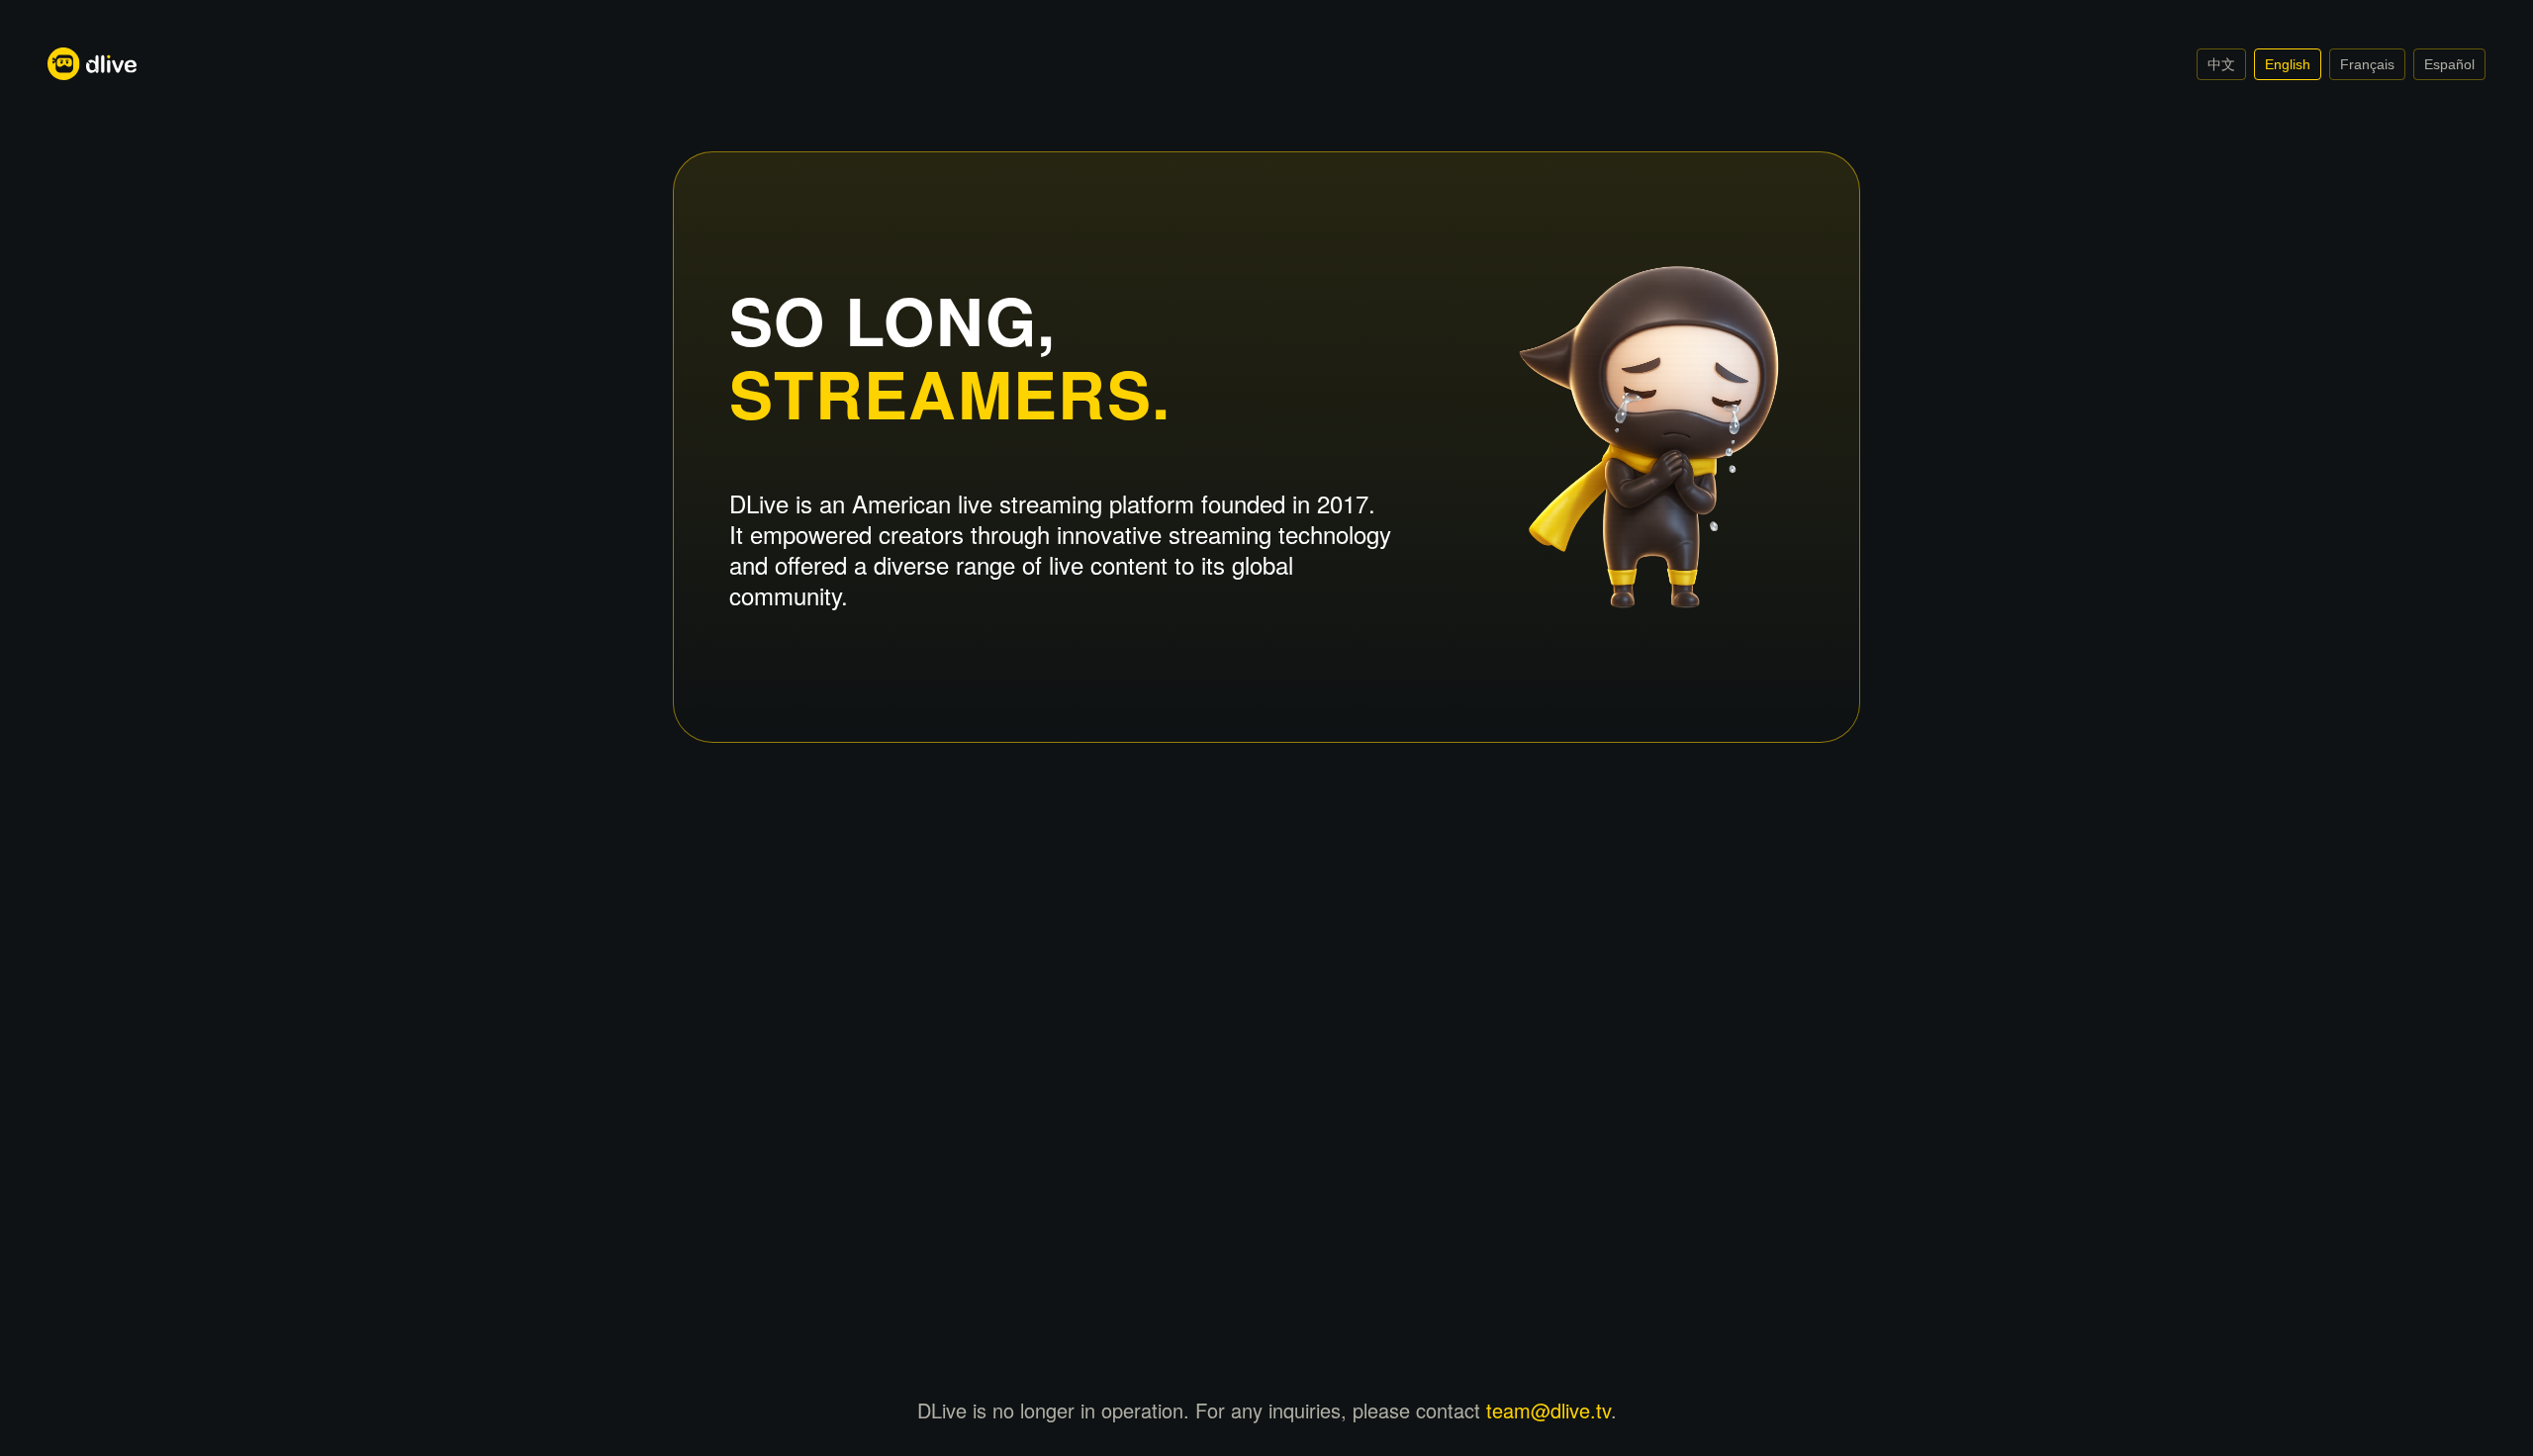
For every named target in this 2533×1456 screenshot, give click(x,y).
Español (2449, 64)
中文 (2221, 64)
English (2288, 64)
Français (2367, 64)
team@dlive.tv (1548, 1410)
